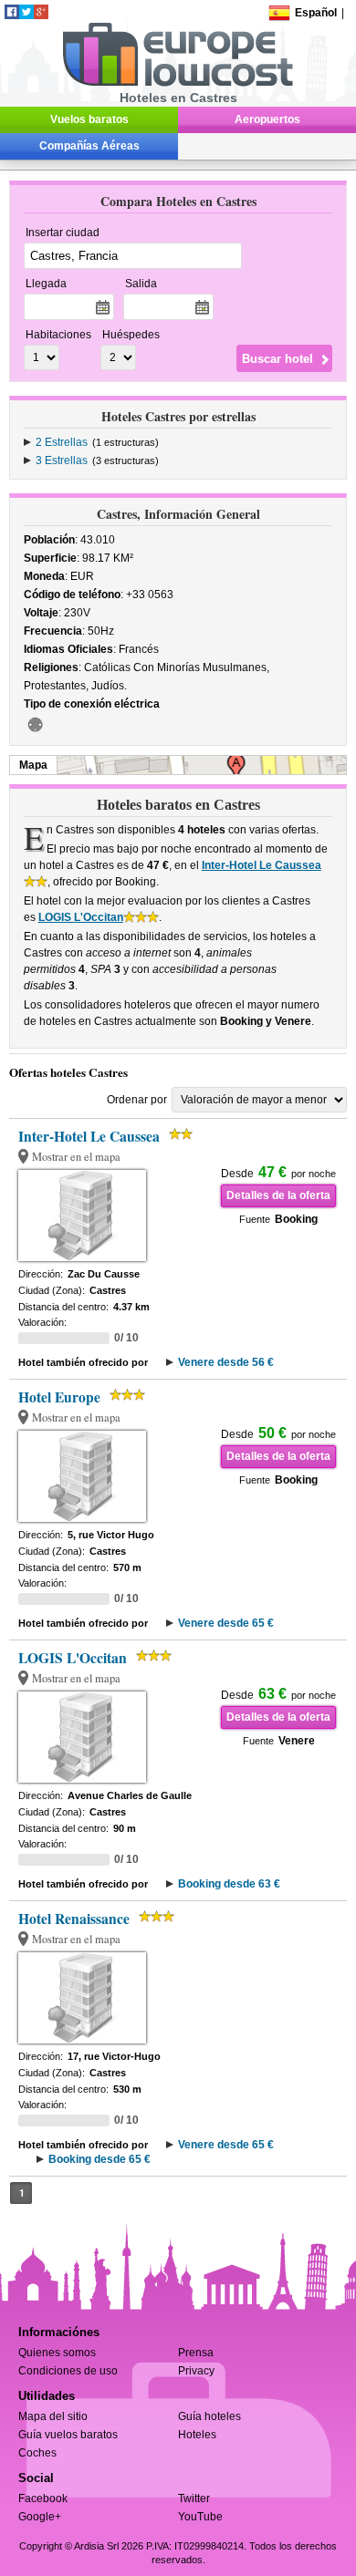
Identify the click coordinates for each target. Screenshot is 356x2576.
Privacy (196, 2371)
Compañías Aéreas (89, 146)
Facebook (43, 2498)
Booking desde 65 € (99, 2159)
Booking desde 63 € (229, 1884)
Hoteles (197, 2435)
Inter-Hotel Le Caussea (262, 865)
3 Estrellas (62, 460)
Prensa (196, 2353)
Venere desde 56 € (226, 1362)
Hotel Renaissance (74, 1919)
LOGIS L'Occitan (81, 917)
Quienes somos (57, 2353)
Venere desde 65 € (226, 1623)
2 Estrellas (62, 442)
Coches (37, 2453)
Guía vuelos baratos (68, 2435)
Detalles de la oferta (278, 1195)
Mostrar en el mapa (76, 1157)
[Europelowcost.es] (178, 83)
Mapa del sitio (53, 2416)
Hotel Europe (59, 1397)
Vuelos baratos (89, 119)
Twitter (194, 2498)
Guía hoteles (209, 2416)
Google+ (40, 2517)
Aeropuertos (267, 119)
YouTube (200, 2517)
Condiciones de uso (68, 2371)
